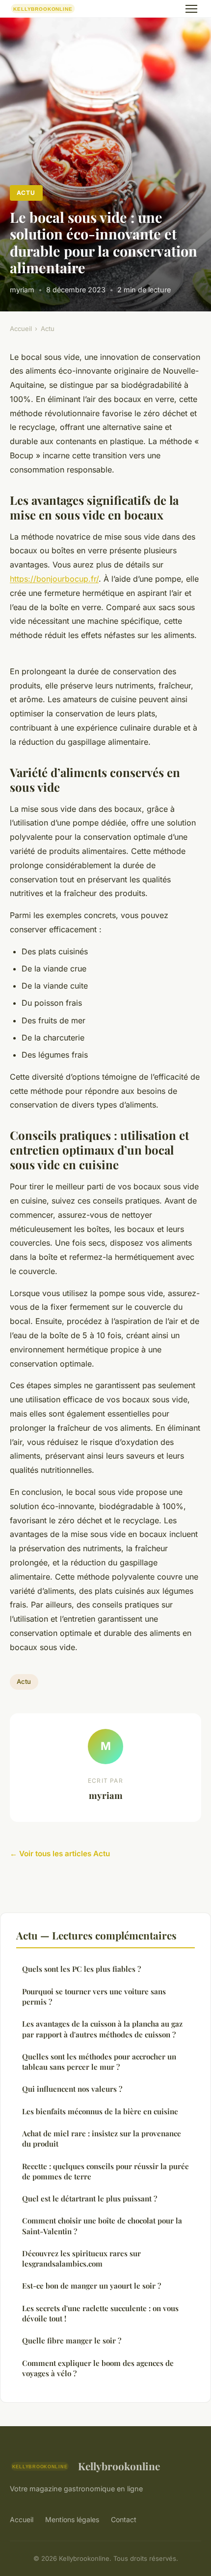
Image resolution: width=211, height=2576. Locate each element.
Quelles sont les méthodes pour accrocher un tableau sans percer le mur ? (99, 2062)
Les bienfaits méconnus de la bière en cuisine (100, 2111)
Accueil (21, 329)
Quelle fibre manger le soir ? (72, 2340)
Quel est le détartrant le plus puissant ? (90, 2198)
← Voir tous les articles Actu (60, 1854)
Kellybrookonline (119, 2466)
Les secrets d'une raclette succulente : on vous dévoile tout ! (100, 2313)
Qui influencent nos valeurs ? (72, 2089)
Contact (124, 2519)
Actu (26, 193)
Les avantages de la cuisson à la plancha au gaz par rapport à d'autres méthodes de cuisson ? (102, 2029)
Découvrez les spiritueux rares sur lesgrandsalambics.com (81, 2258)
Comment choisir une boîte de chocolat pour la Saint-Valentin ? (102, 2226)
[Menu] (191, 9)
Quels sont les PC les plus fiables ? (81, 1969)
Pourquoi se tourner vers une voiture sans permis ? (94, 1997)
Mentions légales (72, 2519)
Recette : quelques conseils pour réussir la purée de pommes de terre (105, 2171)
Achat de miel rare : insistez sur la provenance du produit (102, 2139)
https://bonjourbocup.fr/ (54, 579)
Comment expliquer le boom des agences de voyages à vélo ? (98, 2368)
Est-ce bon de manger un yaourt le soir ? (92, 2286)
